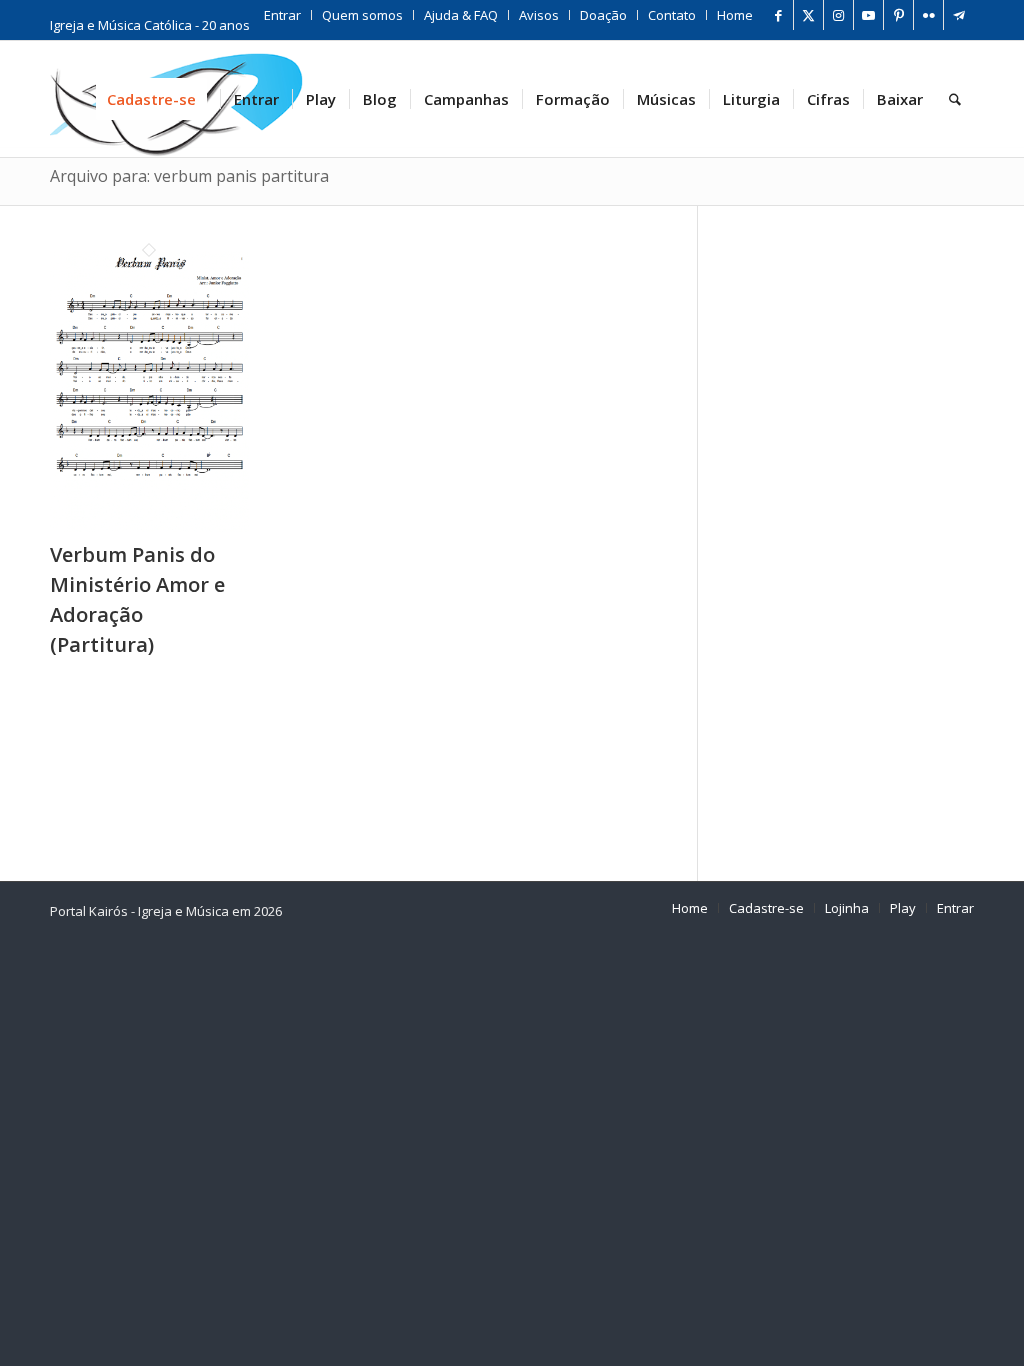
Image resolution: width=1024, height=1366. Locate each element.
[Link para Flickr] (928, 15)
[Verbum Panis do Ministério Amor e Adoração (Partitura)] (149, 525)
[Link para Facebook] (778, 15)
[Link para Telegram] (959, 15)
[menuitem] (283, 15)
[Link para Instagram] (838, 15)
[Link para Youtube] (868, 15)
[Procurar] (955, 99)
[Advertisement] (861, 534)
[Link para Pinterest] (898, 15)
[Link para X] (808, 15)
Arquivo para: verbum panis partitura (189, 176)
